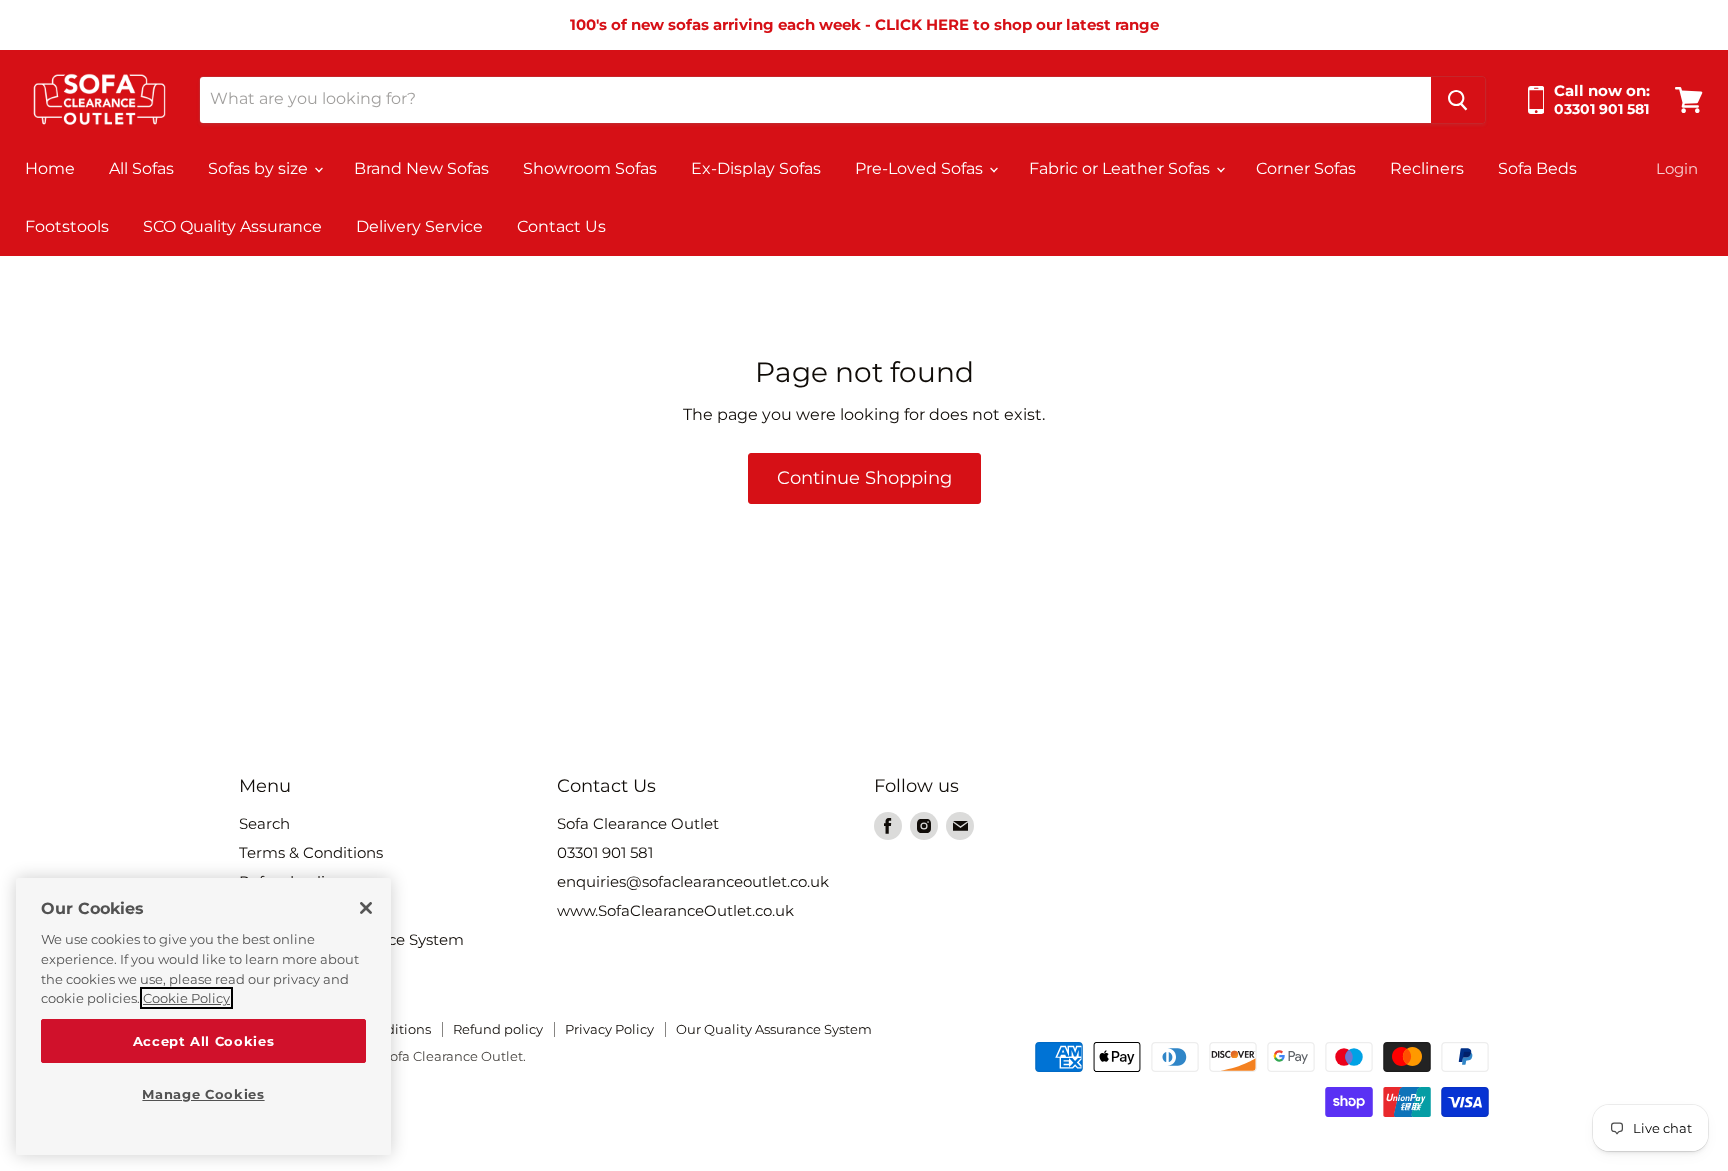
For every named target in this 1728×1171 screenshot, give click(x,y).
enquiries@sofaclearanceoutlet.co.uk (693, 881)
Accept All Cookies (204, 1041)
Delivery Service (419, 226)
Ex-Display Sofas (756, 168)
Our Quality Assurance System (774, 1029)
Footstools (67, 226)
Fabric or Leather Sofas (1121, 168)
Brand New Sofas (421, 168)
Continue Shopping (864, 478)
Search (264, 823)
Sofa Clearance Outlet (638, 823)
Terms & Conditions (311, 852)
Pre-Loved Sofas (921, 168)
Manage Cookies (203, 1094)
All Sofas (141, 168)
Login (1677, 168)
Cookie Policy (186, 998)
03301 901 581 (605, 852)
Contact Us (561, 226)
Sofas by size (260, 168)
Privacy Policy (609, 1029)
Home (50, 168)
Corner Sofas (1306, 168)
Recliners (1427, 168)
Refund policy (498, 1029)
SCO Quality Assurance (232, 226)
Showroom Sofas (590, 168)
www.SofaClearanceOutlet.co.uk (675, 910)
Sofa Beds (1537, 168)
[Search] (1458, 100)
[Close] (366, 908)
